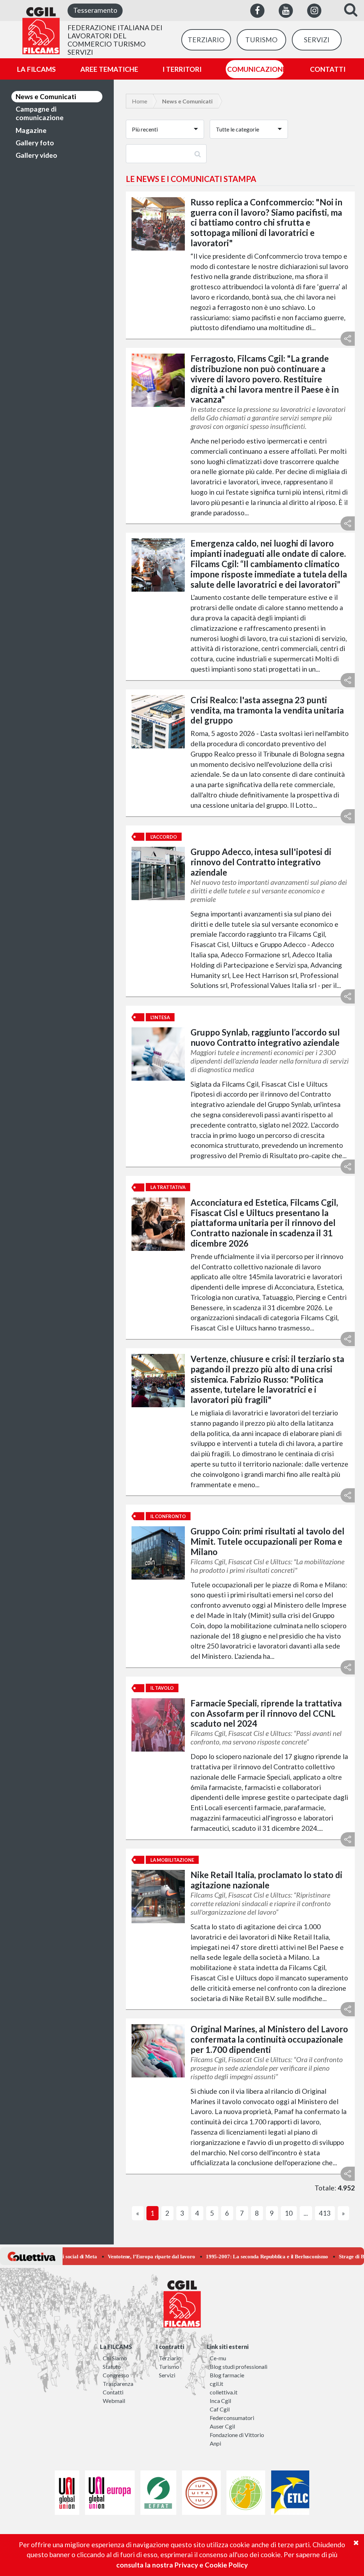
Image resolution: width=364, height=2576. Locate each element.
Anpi (215, 2443)
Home (140, 101)
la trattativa (168, 1187)
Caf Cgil (220, 2409)
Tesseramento (95, 10)
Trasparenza (118, 2384)
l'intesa (160, 1017)
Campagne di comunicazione (40, 113)
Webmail (114, 2401)
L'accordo (164, 837)
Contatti (113, 2392)
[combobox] (165, 129)
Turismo (169, 2367)
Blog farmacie (227, 2375)
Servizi (167, 2375)
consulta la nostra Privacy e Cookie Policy (182, 2565)
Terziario (170, 2358)
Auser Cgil (222, 2426)
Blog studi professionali (239, 2367)
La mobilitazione (172, 1860)
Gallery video (36, 155)
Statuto (112, 2367)
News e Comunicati (46, 96)
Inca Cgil (220, 2401)
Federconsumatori (232, 2418)
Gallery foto (35, 143)
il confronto (168, 1516)
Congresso (116, 2375)
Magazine (31, 130)
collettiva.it (224, 2392)
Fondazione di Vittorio (237, 2435)
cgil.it (216, 2384)
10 (289, 2213)
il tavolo (162, 1688)
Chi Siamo (115, 2358)
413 (325, 2213)
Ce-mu (218, 2358)
